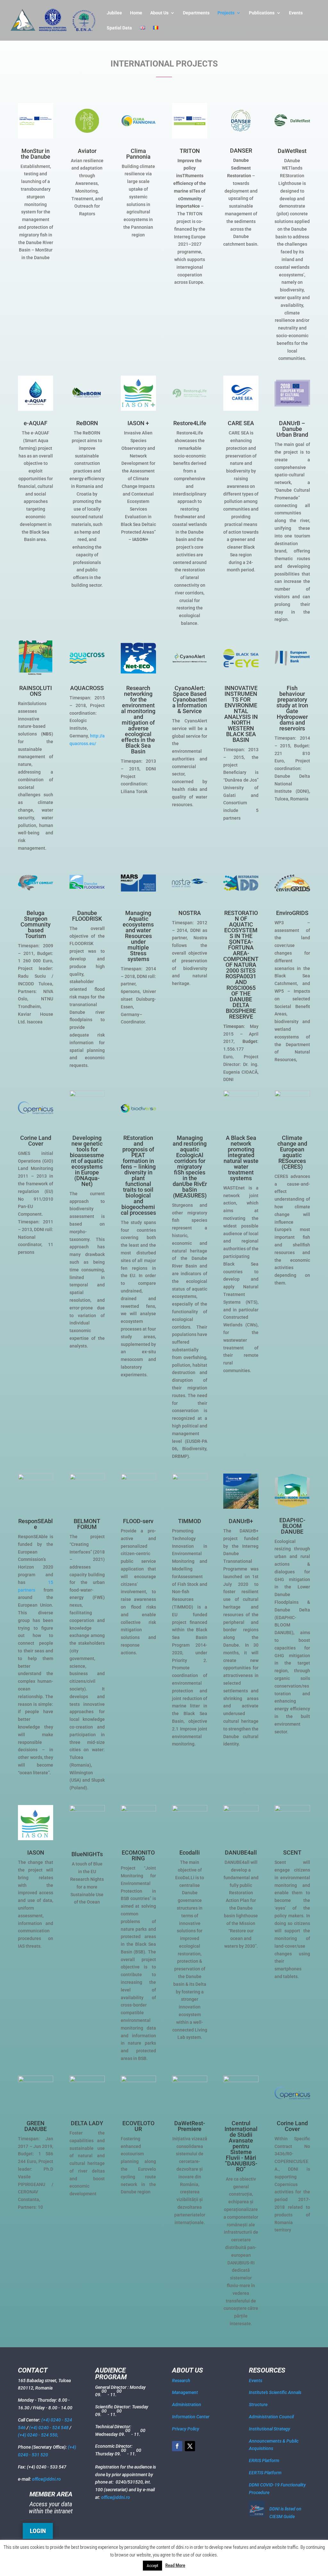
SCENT (292, 1852)
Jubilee (114, 13)
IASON (36, 1852)
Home (136, 13)
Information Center (191, 2417)
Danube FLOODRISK (87, 916)
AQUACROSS (87, 688)
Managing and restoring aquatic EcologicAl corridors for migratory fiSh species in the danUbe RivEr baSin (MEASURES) (190, 1167)
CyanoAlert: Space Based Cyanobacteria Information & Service (190, 700)
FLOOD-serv (138, 1521)
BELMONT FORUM (87, 1524)
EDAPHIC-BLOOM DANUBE (292, 1526)
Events (296, 13)
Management (185, 2392)
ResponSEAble (36, 1524)
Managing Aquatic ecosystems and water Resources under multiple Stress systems (138, 936)
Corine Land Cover (36, 1141)
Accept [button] (152, 2566)
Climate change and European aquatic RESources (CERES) (292, 1152)
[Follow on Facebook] (177, 2446)
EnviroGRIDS (292, 913)
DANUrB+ (241, 1521)
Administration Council (271, 2417)
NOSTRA (190, 913)
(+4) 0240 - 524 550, (38, 2435)
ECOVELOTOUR (138, 2126)
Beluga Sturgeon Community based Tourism (36, 924)
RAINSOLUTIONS (36, 691)
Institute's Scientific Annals (275, 2392)
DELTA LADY (87, 2123)
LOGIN (38, 2531)
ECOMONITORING (138, 1855)
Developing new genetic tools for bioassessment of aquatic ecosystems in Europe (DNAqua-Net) (87, 1161)
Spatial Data (119, 28)
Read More (175, 2565)
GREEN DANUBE (36, 2126)
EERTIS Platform (265, 2473)
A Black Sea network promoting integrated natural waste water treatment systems (241, 1158)
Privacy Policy (186, 2429)
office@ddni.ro (46, 2479)
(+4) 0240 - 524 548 (49, 2428)
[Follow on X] (190, 2446)
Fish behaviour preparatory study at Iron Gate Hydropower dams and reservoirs (292, 708)
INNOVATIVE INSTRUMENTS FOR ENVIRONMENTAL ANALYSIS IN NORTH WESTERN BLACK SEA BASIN (241, 714)
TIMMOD (190, 1521)
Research (181, 2381)
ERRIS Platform (264, 2461)
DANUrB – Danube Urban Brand (292, 429)
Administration (187, 2405)
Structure (258, 2405)
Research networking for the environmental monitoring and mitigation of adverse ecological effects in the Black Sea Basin (138, 720)
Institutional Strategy (270, 2429)
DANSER (241, 151)
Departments (196, 13)
